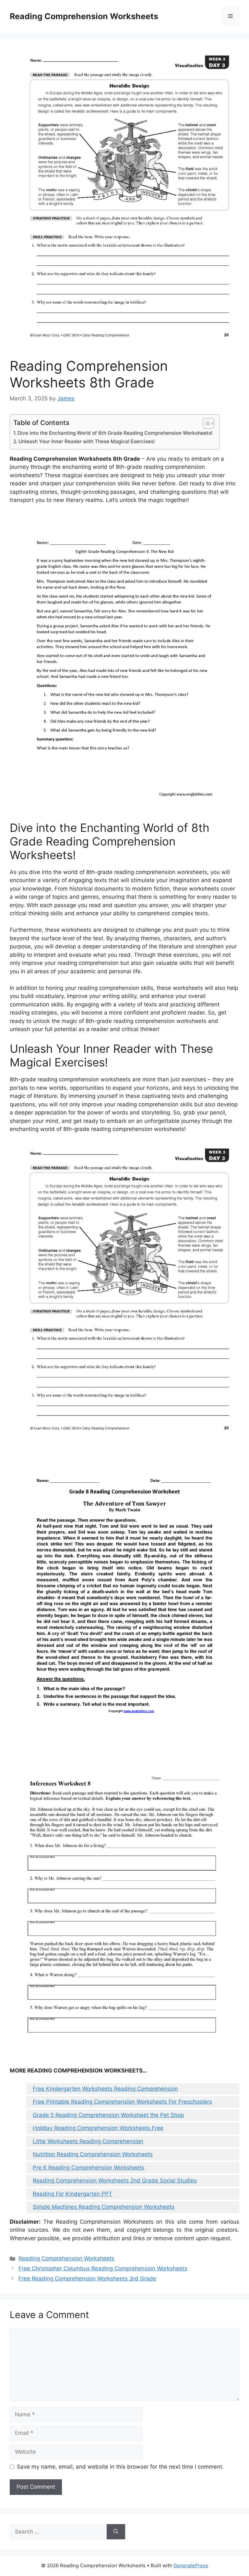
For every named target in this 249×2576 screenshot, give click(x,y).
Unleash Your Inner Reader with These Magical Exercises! (87, 441)
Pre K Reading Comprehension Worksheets (89, 2168)
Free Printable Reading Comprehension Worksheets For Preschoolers (122, 2102)
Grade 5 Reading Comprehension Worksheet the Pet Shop (108, 2115)
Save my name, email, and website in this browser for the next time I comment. (120, 2467)
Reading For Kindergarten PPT (72, 2194)
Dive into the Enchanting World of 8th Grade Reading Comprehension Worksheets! (115, 433)
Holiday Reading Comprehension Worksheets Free (98, 2128)
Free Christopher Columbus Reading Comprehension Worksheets (103, 2268)
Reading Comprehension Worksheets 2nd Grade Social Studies (115, 2181)
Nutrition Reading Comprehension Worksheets (93, 2154)
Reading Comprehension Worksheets (84, 16)
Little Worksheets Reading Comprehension (88, 2141)
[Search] (116, 2532)
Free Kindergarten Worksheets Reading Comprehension (105, 2089)
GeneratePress (191, 2565)
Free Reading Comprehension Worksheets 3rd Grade (87, 2278)
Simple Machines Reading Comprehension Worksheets (104, 2207)
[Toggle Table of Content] (205, 423)
